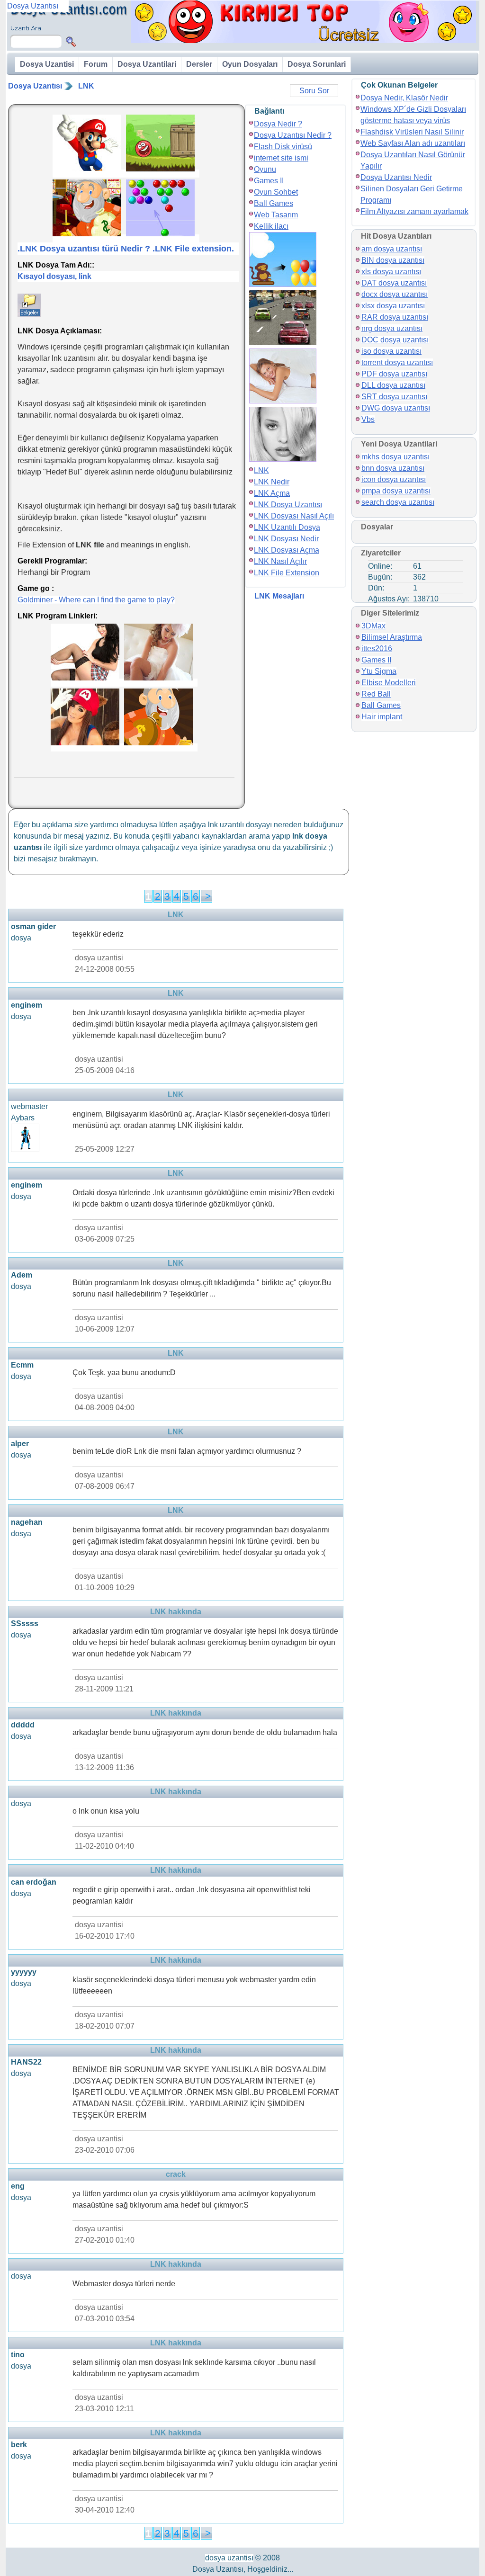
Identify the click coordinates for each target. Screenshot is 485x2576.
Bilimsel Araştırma (392, 637)
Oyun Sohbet (276, 192)
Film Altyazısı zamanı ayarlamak (414, 211)
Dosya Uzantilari (147, 64)
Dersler (199, 64)
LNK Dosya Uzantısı (288, 505)
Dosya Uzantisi (47, 64)
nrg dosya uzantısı (392, 328)
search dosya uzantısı (398, 502)
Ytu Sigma (379, 671)
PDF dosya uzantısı (394, 374)
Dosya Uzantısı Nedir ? (293, 135)
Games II (269, 181)
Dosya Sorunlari (317, 64)
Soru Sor (314, 91)
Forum (96, 64)
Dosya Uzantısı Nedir (396, 177)
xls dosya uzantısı (391, 272)
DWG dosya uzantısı (396, 408)
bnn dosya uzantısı (393, 468)
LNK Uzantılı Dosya (287, 527)
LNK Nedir (272, 482)
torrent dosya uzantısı (397, 362)
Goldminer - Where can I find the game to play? (96, 600)
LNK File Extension (287, 573)
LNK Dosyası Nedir (286, 539)
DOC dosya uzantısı (395, 340)
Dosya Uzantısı (35, 86)
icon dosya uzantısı (394, 479)
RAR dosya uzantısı (395, 317)
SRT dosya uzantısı (394, 397)
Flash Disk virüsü (283, 147)
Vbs (368, 419)
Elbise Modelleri (389, 683)
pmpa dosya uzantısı (396, 491)
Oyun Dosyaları (250, 64)
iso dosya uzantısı (391, 351)
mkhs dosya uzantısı (395, 457)
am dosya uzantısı (392, 249)
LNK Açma (272, 493)
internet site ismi (281, 158)
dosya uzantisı (229, 2558)
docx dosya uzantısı (395, 294)
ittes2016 (377, 648)
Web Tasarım (276, 215)
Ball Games (274, 203)
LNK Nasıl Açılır (280, 561)
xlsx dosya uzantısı (393, 306)
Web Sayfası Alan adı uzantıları (413, 143)
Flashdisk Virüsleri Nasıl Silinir (412, 132)
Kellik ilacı (271, 226)
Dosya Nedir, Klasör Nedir (404, 98)
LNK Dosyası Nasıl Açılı (294, 516)
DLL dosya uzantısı (393, 385)
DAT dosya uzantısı (394, 283)
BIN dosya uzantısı (393, 260)
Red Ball (376, 694)
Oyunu (265, 169)
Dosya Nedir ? (278, 124)
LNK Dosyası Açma (287, 550)
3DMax (373, 626)
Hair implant (382, 717)
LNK (86, 86)
